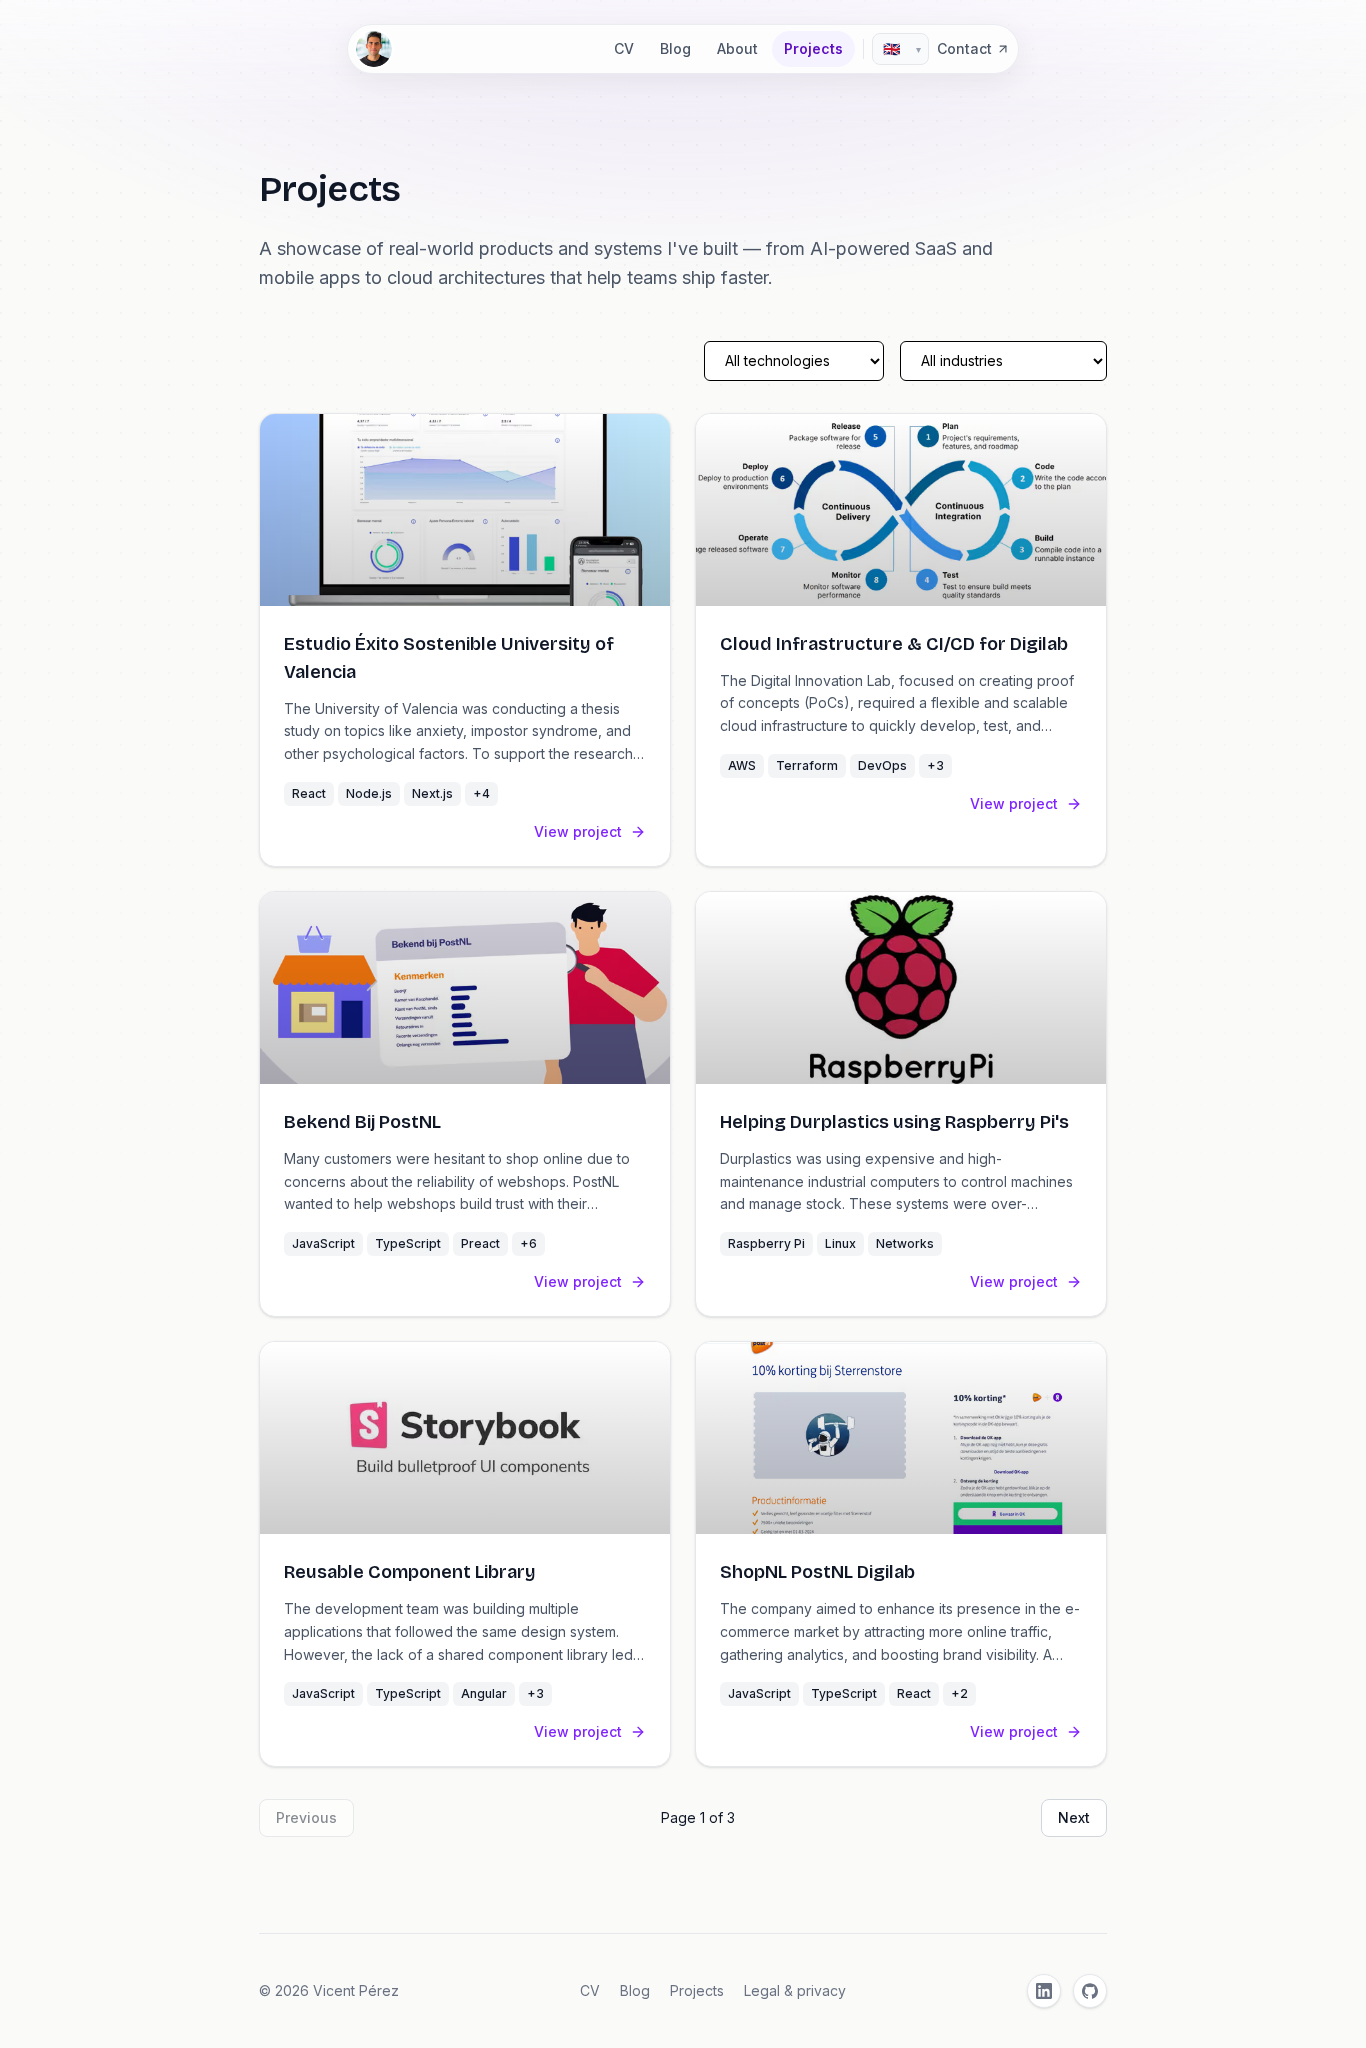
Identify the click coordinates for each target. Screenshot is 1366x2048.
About (737, 48)
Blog (675, 48)
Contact (964, 48)
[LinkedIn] (1044, 1991)
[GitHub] (1090, 1991)
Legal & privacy (795, 1990)
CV (624, 48)
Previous (306, 1817)
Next (1074, 1817)
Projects (813, 48)
